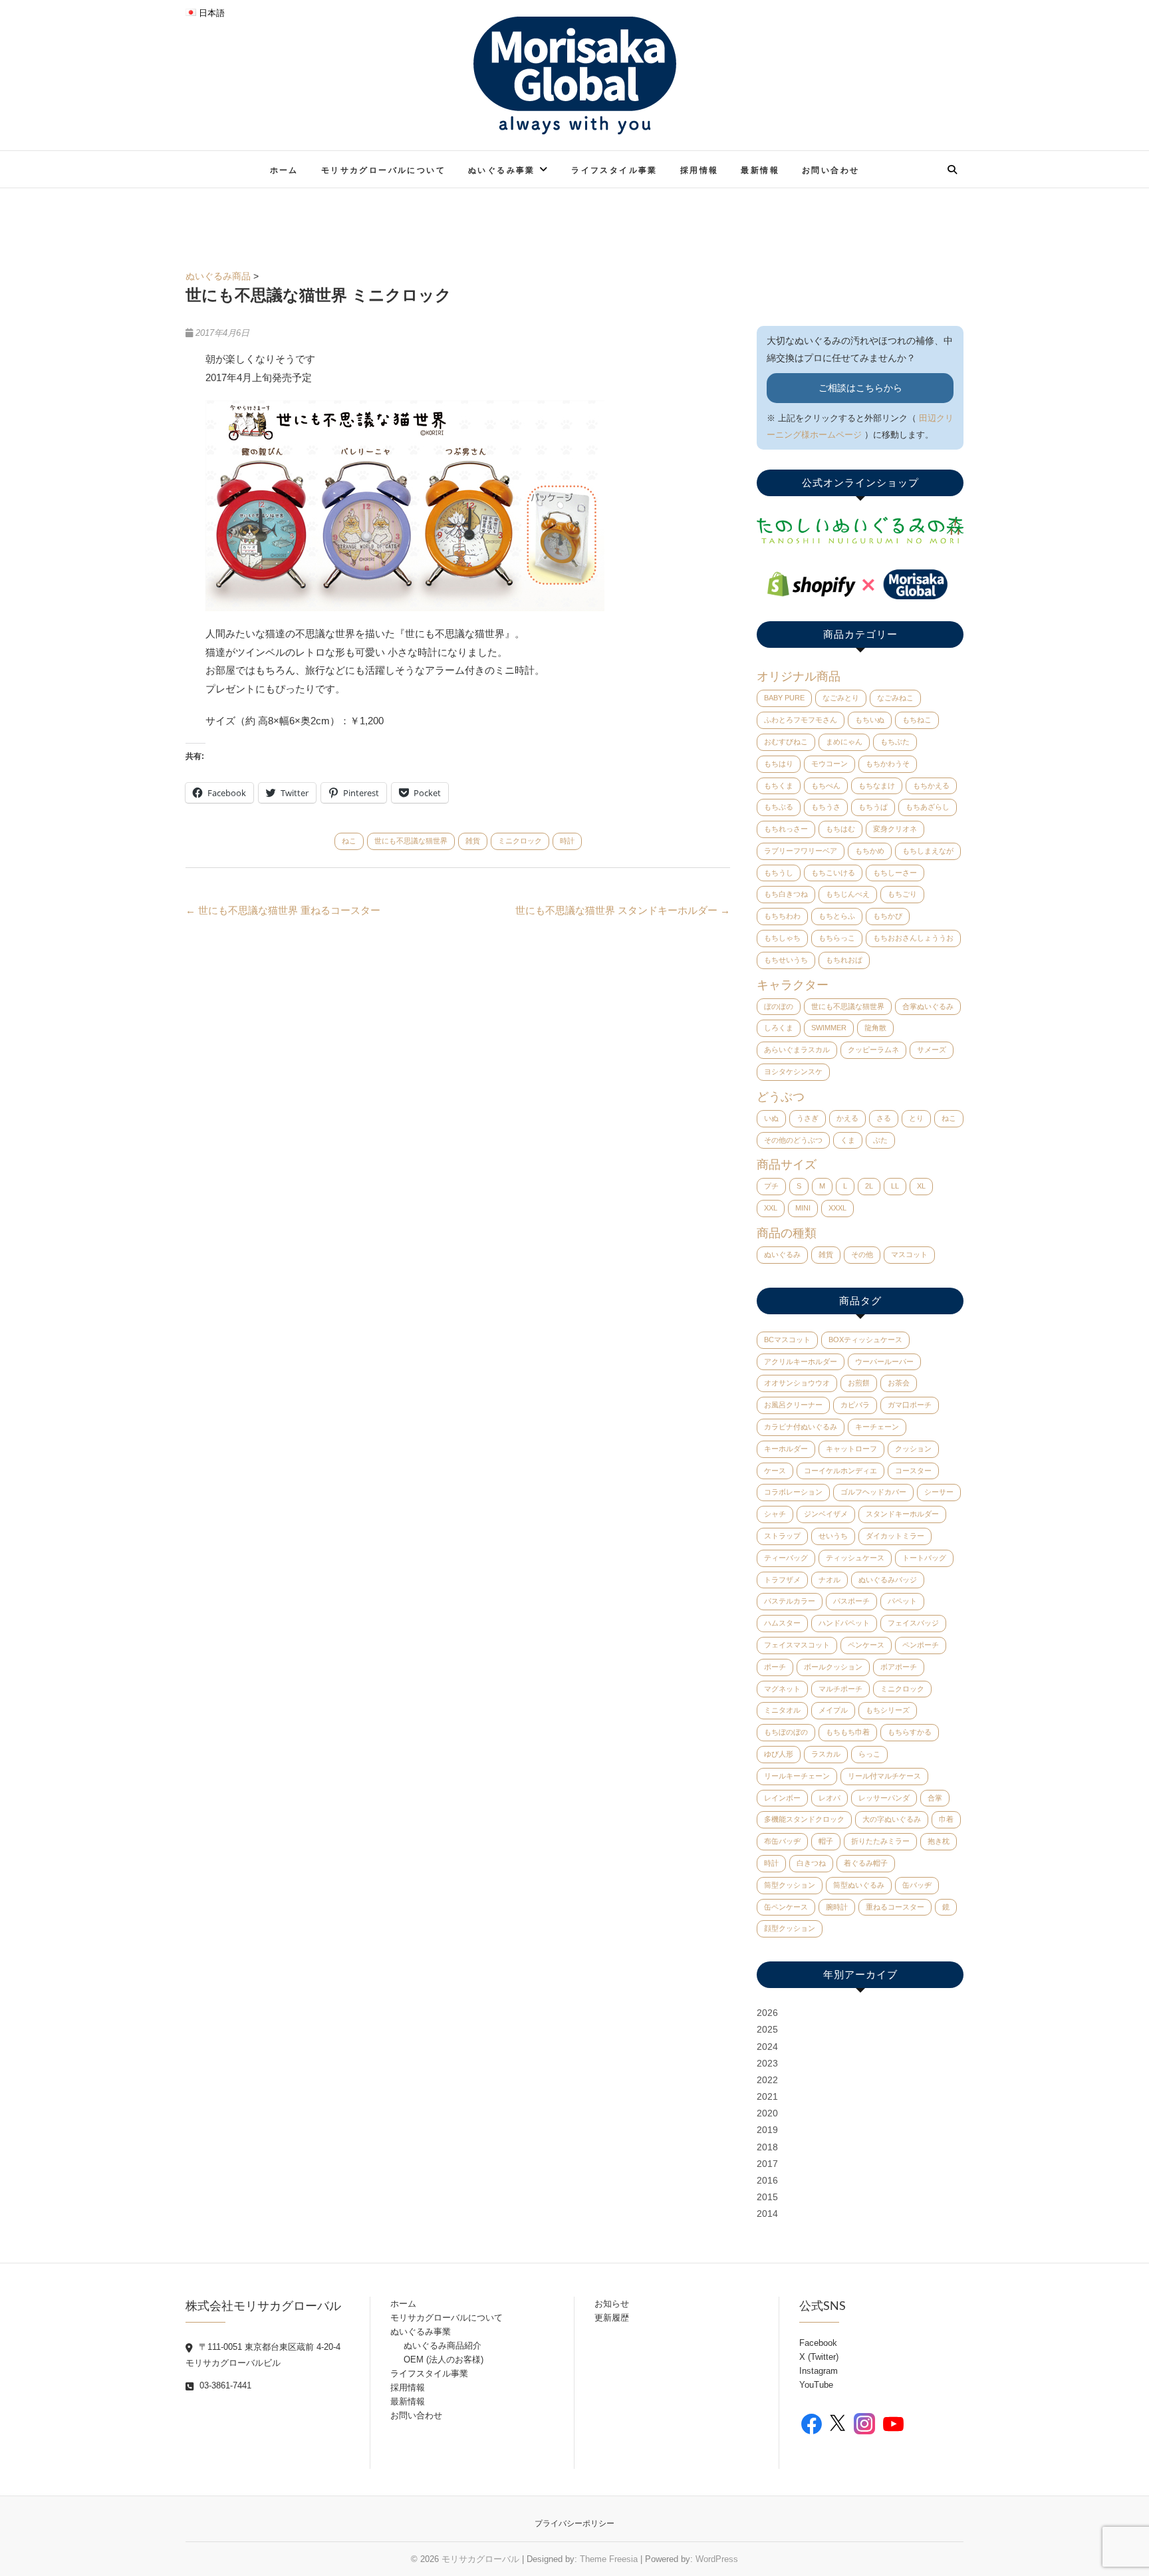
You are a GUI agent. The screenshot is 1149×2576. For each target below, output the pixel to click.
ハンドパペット (844, 1623)
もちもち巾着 (848, 1732)
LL (895, 1186)
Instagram (819, 2371)
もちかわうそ (888, 764)
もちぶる (779, 807)
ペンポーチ (921, 1645)
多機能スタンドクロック (804, 1819)
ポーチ (775, 1667)
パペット (902, 1601)
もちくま (779, 786)
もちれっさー (786, 829)
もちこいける (833, 873)
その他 (862, 1254)
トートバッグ (924, 1558)
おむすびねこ (786, 742)
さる (884, 1118)
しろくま (779, 1028)
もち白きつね (786, 894)
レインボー (782, 1798)
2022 (767, 2080)
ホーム (284, 170)
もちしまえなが (928, 851)
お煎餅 (859, 1383)
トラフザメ (782, 1580)
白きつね (811, 1863)
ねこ (349, 841)
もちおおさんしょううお (913, 938)
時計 (567, 841)
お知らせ (612, 2304)
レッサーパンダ (884, 1798)
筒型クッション (790, 1885)
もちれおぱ (844, 960)
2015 (767, 2197)
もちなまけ (877, 786)
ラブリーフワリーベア (801, 851)
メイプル (833, 1710)
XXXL (837, 1208)
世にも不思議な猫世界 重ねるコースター (283, 910)
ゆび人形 (779, 1754)
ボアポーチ (899, 1667)
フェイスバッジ (913, 1623)
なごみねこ (895, 698)
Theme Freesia (609, 2559)
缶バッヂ (917, 1885)
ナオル (830, 1580)
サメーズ (932, 1050)
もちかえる (931, 786)
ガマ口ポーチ (910, 1405)
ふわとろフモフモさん (801, 720)
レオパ (830, 1798)
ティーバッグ (786, 1558)
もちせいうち (786, 960)
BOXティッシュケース (865, 1340)
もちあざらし (928, 807)
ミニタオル (782, 1710)
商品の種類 (787, 1233)
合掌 (935, 1798)
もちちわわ (782, 916)
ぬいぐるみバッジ (888, 1580)
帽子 (826, 1841)
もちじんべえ (848, 894)
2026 (767, 2013)
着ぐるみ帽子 (866, 1863)
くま (848, 1140)
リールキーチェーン (797, 1776)
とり (916, 1118)
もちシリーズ (888, 1710)
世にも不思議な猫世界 (411, 841)
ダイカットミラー (895, 1536)
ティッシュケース (855, 1558)
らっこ (869, 1754)
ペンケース (866, 1645)
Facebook (818, 2343)
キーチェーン (877, 1427)
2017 (767, 2164)
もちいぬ (870, 720)
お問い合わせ (830, 170)
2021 (767, 2096)
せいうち (833, 1536)
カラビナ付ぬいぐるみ (801, 1427)
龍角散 (875, 1028)
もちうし (779, 873)
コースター (913, 1471)
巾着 (946, 1819)
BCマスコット (787, 1340)
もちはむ (840, 829)
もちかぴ (888, 916)
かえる (847, 1118)
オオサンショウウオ (797, 1383)
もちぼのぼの (786, 1732)
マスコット (909, 1254)
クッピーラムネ (873, 1050)
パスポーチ (851, 1601)
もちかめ (870, 851)
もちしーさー (895, 873)
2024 (767, 2047)
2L (869, 1186)
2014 (767, 2214)
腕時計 (837, 1907)
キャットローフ (851, 1449)
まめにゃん (844, 742)
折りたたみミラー (880, 1841)
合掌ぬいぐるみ (928, 1006)
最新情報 (760, 170)
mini (803, 1208)
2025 (767, 2029)
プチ (771, 1186)
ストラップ (782, 1536)
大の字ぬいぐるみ (892, 1819)
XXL (771, 1208)
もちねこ (917, 720)
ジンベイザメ (826, 1514)
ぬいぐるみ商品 (218, 276)
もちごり (902, 894)
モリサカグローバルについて (383, 170)
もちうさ (826, 807)
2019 (767, 2130)
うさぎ (808, 1118)
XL (921, 1186)
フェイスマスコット (797, 1645)
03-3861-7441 (224, 2385)
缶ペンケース (786, 1907)
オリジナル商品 (799, 676)
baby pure (784, 698)
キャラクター (793, 985)
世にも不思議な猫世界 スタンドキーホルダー (623, 910)
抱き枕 (939, 1841)
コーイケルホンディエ (840, 1471)
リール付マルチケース (884, 1776)
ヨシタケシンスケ (793, 1072)
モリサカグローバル (480, 2559)
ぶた (880, 1140)
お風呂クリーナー (793, 1405)
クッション (913, 1449)
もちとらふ (837, 916)
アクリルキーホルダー (801, 1361)
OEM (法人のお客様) (444, 2360)
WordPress (717, 2559)
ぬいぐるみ (782, 1254)
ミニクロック (520, 841)
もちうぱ (873, 807)
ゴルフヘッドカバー (873, 1492)
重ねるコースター (895, 1907)
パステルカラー (790, 1601)
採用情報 (700, 170)
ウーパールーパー (884, 1361)
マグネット (782, 1689)
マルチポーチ (840, 1689)
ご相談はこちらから (860, 388)
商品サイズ (787, 1165)
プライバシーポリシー (574, 2523)
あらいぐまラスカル (797, 1050)
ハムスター (782, 1623)
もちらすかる (910, 1732)
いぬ (771, 1118)
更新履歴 (612, 2318)
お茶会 (899, 1383)
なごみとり (841, 698)
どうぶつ (781, 1097)
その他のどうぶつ (793, 1140)
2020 (767, 2113)
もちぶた (895, 742)
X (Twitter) (819, 2357)
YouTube (816, 2385)
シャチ (775, 1514)
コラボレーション (793, 1492)
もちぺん (826, 786)
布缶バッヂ (782, 1841)
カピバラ (855, 1405)
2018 (767, 2147)
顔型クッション (790, 1928)
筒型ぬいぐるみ (859, 1885)
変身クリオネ (895, 829)
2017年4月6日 (221, 333)
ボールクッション (833, 1667)
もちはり (779, 764)
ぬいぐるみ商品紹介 (443, 2346)
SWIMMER (829, 1028)
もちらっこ (837, 938)
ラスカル (826, 1754)
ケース (775, 1471)
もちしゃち (782, 938)
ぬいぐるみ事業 (502, 170)
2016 (767, 2180)
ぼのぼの (779, 1006)
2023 (767, 2063)
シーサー (939, 1492)
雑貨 (473, 841)
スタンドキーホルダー (902, 1514)
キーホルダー (786, 1449)
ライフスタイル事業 (614, 170)
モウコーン (830, 764)
